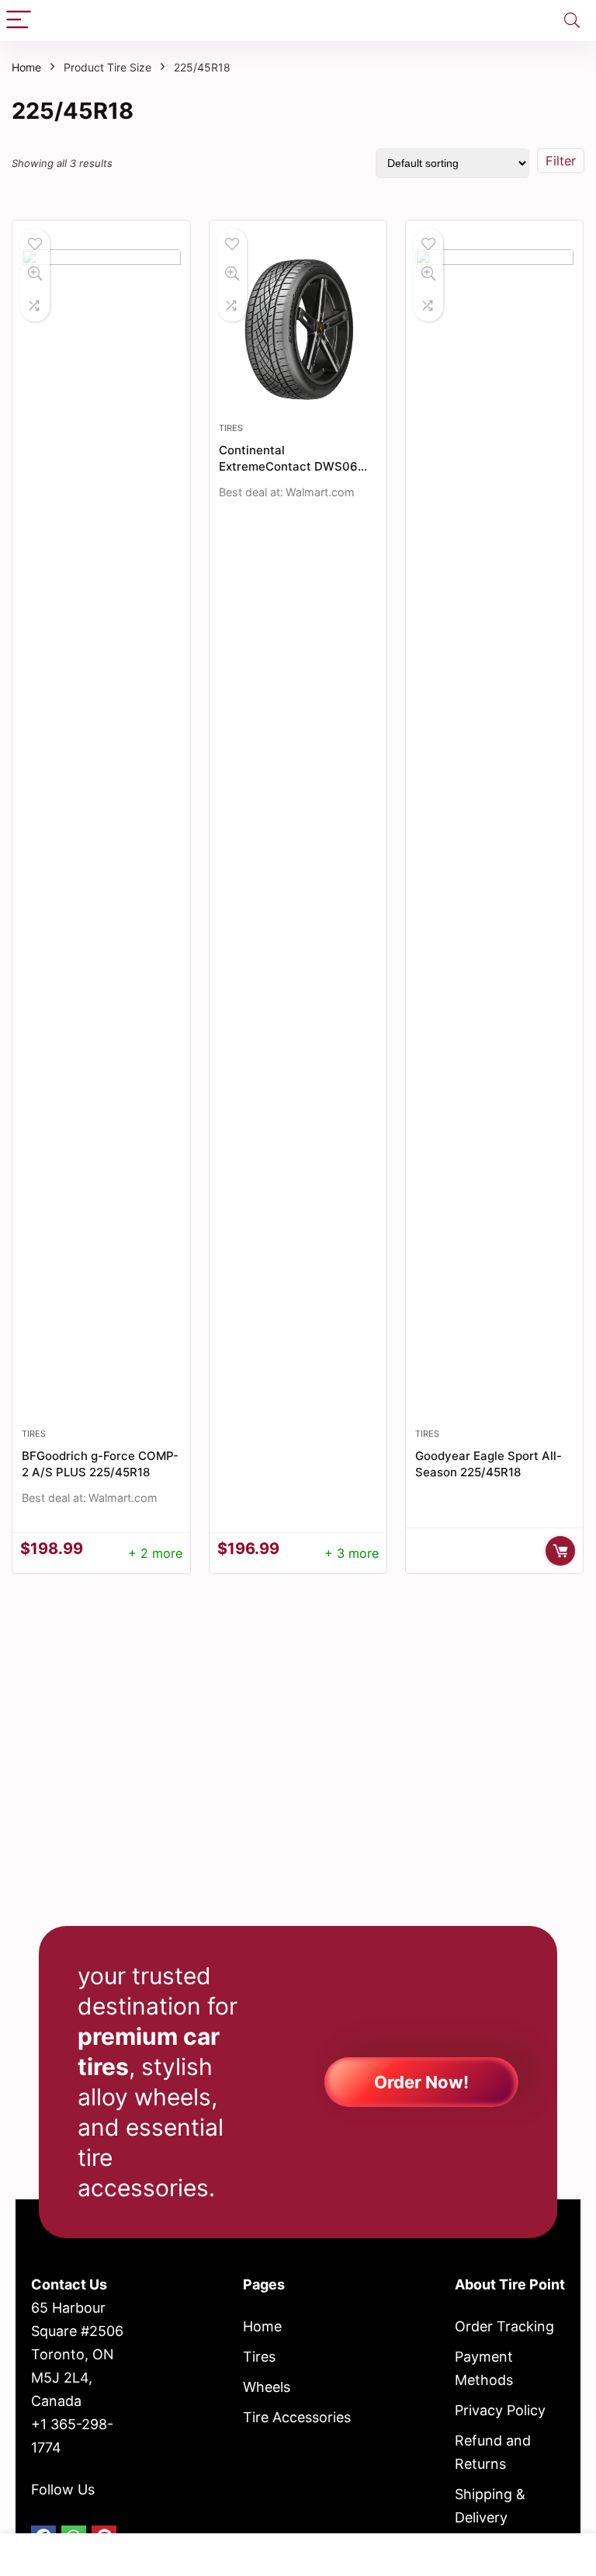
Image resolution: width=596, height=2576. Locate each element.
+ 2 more (155, 1553)
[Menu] (19, 21)
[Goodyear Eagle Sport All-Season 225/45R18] (495, 832)
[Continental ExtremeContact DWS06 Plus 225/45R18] (298, 329)
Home (26, 67)
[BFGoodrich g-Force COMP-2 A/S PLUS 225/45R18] (101, 832)
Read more (560, 1551)
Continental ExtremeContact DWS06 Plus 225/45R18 (288, 466)
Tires (34, 1434)
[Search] (572, 21)
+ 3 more (352, 1553)
